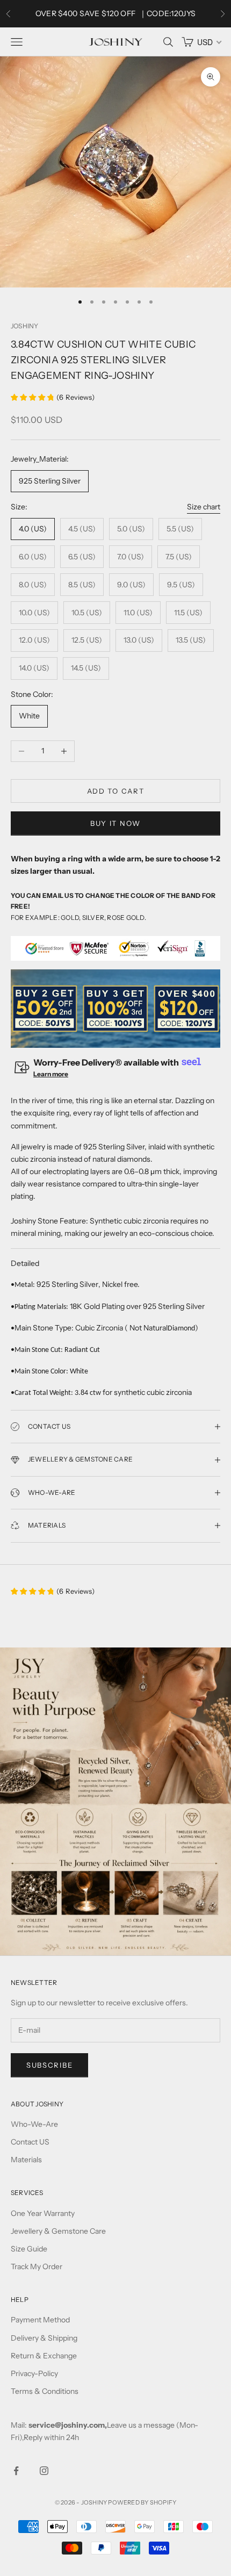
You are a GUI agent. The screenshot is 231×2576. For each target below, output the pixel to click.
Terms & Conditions (45, 2391)
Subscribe (49, 2065)
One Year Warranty (43, 2213)
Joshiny (25, 326)
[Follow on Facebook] (16, 2471)
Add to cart (116, 791)
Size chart (204, 507)
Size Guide (29, 2249)
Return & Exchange (44, 2356)
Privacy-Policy (34, 2373)
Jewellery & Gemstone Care (58, 2231)
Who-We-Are (34, 2124)
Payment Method (40, 2320)
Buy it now (115, 823)
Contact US (30, 2142)
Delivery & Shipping (44, 2338)
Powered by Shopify (142, 2502)
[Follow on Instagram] (44, 2471)
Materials (26, 2160)
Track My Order (37, 2266)
